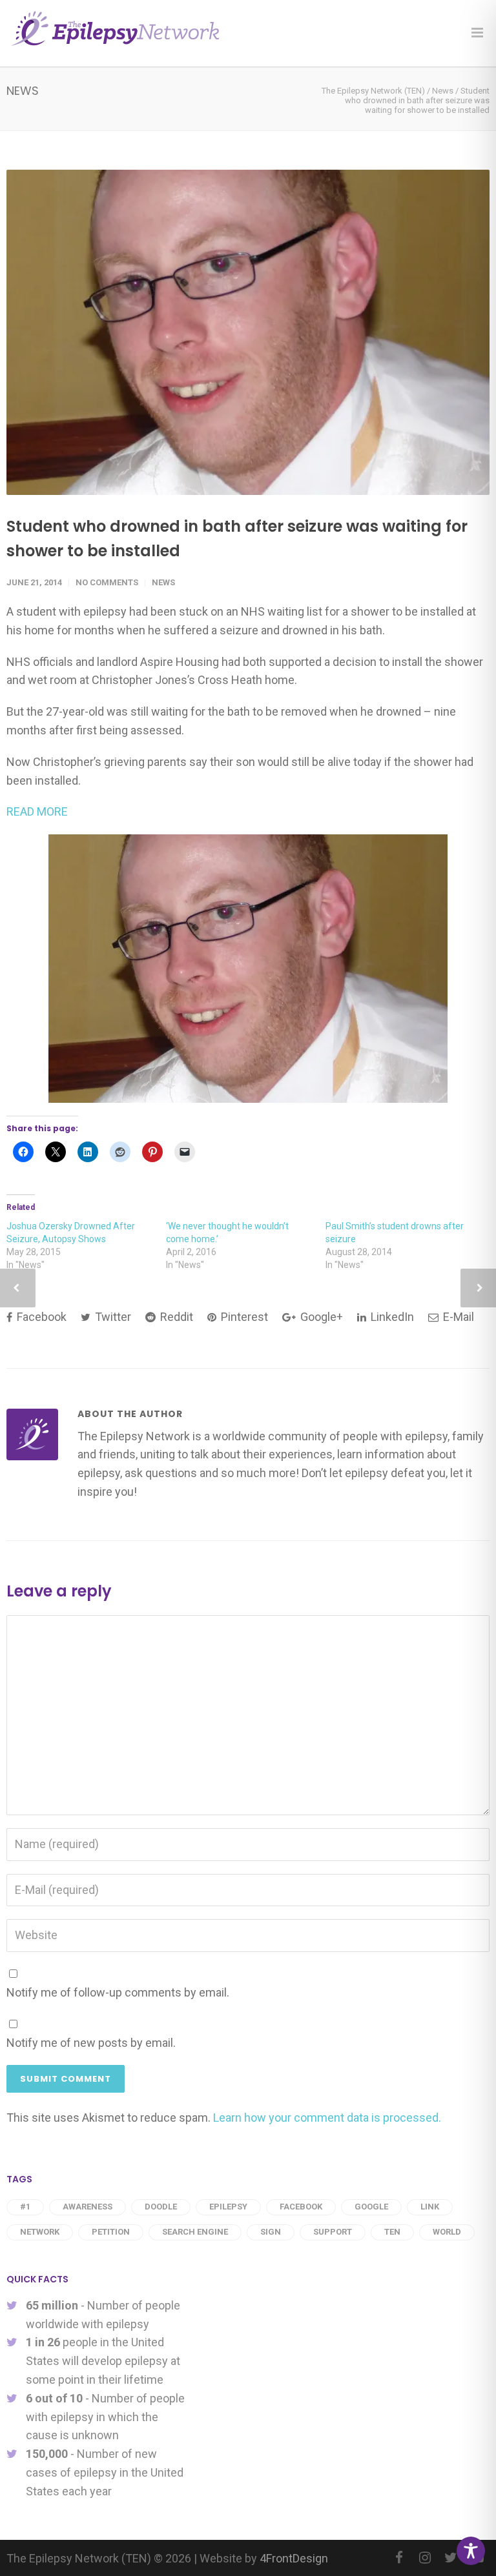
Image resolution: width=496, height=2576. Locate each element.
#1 (25, 2207)
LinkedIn (391, 1317)
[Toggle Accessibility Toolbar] (471, 2551)
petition (111, 2232)
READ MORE (37, 811)
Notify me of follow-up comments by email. (118, 1992)
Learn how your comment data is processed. (327, 2118)
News (163, 582)
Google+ (320, 1317)
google (371, 2207)
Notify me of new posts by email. (91, 2043)
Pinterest (243, 1317)
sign (271, 2232)
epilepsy (228, 2207)
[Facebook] (399, 2558)
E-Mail (457, 1317)
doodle (161, 2207)
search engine (195, 2232)
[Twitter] (451, 2558)
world (447, 2232)
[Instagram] (425, 2558)
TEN (392, 2232)
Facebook (40, 1317)
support (333, 2232)
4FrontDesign (294, 2558)
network (40, 2232)
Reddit (175, 1317)
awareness (88, 2207)
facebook (301, 2207)
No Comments (107, 582)
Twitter (112, 1317)
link (430, 2207)
